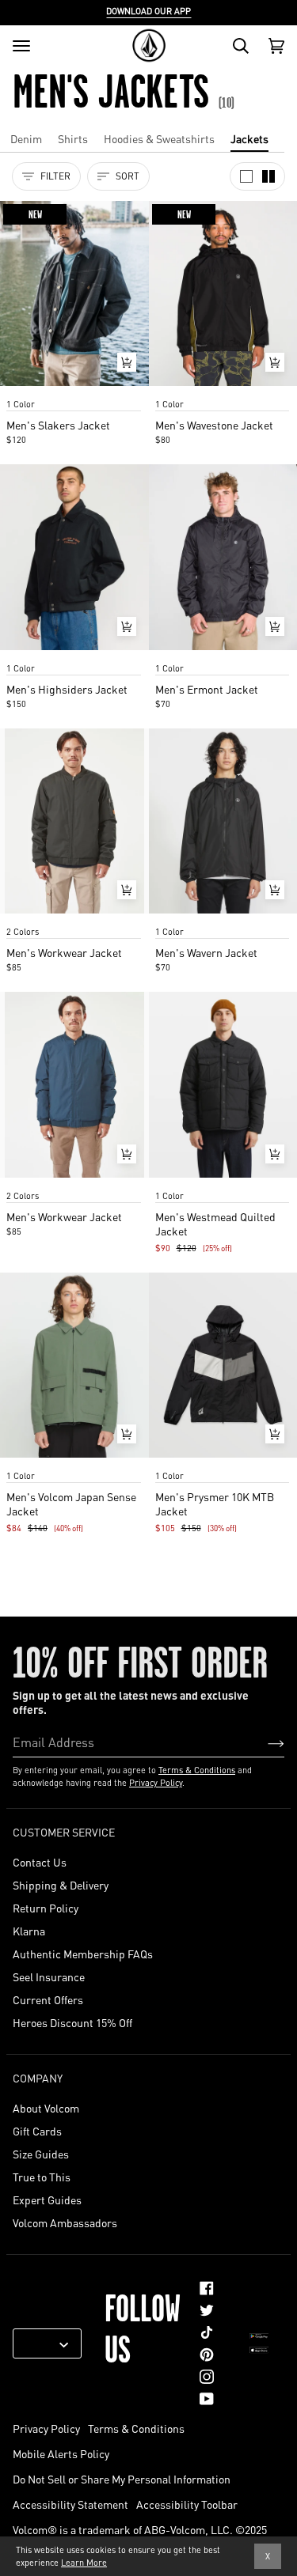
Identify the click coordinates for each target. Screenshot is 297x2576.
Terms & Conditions (197, 1770)
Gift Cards (37, 2131)
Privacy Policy (156, 1783)
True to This (42, 2177)
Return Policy (46, 1908)
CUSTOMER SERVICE (64, 1832)
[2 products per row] (268, 176)
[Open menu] (21, 46)
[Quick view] (127, 362)
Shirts (73, 138)
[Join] (263, 1742)
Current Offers (48, 1999)
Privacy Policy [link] (46, 2428)
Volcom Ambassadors (65, 2222)
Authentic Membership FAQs (83, 1954)
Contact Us (40, 1862)
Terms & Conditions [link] (136, 2428)
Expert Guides (47, 2200)
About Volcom (46, 2108)
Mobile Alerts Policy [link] (61, 2453)
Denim (26, 138)
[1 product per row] (246, 176)
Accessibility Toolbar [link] (187, 2504)
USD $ (41, 2343)
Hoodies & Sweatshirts (159, 138)
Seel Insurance (49, 1976)
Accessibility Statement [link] (70, 2504)
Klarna (29, 1931)
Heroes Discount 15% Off (72, 2022)
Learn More (84, 2563)
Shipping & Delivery (61, 1885)
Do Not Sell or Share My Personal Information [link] (122, 2479)
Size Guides (41, 2154)
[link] (207, 2288)
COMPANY (38, 2078)
